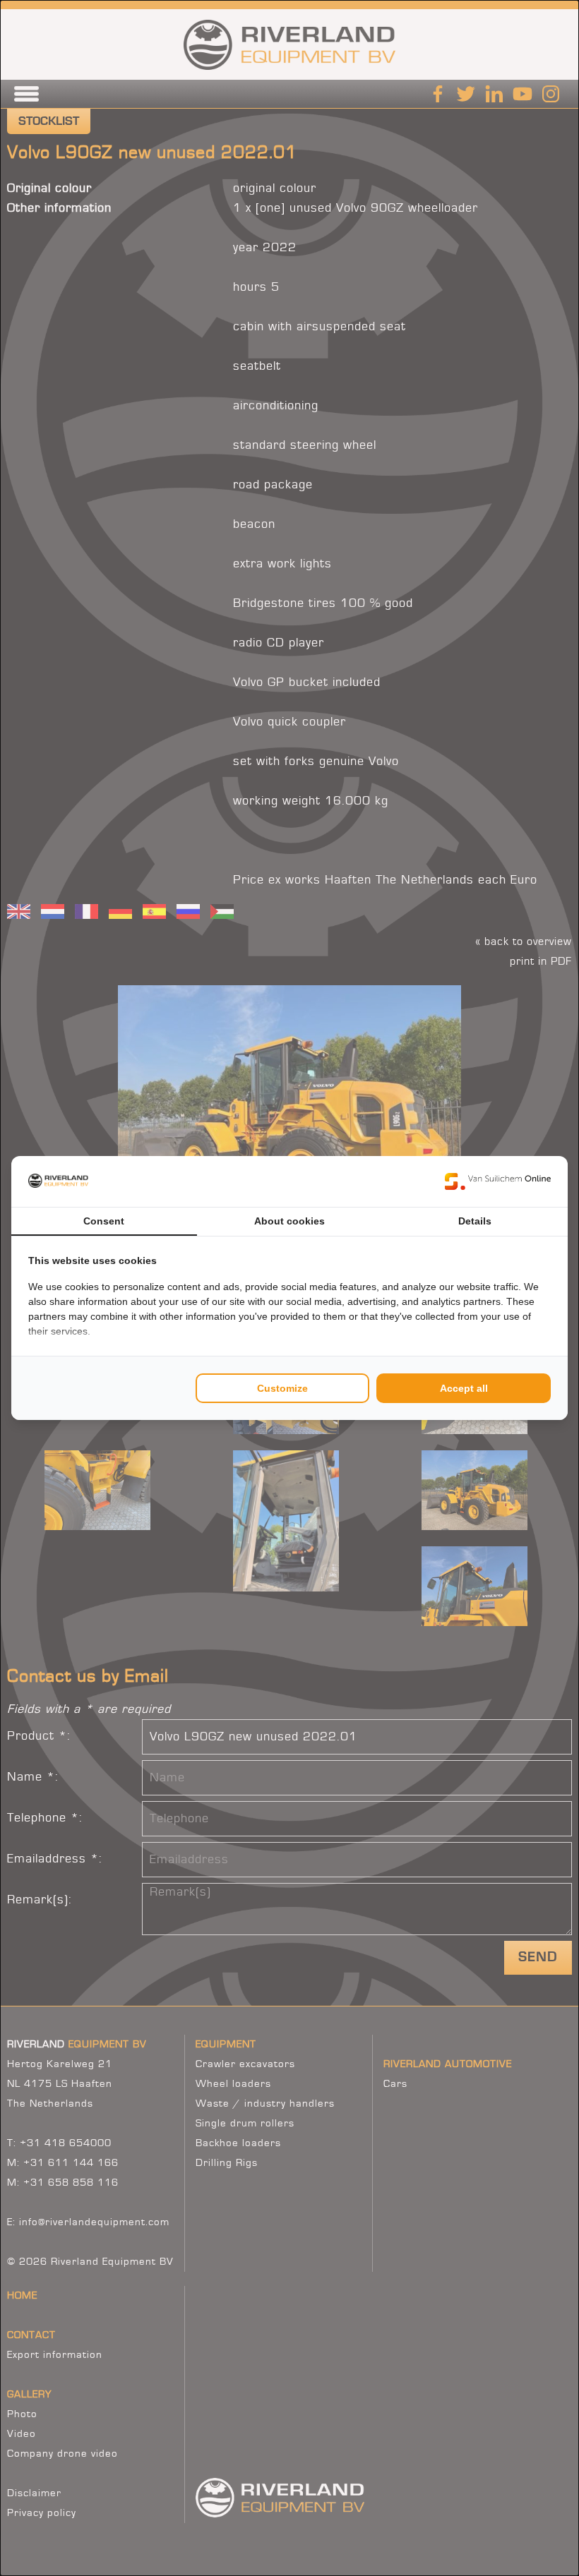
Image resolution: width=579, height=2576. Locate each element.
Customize (282, 1388)
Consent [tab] (104, 1221)
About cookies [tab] (289, 1221)
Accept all (464, 1388)
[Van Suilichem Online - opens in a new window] (498, 1181)
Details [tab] (475, 1221)
